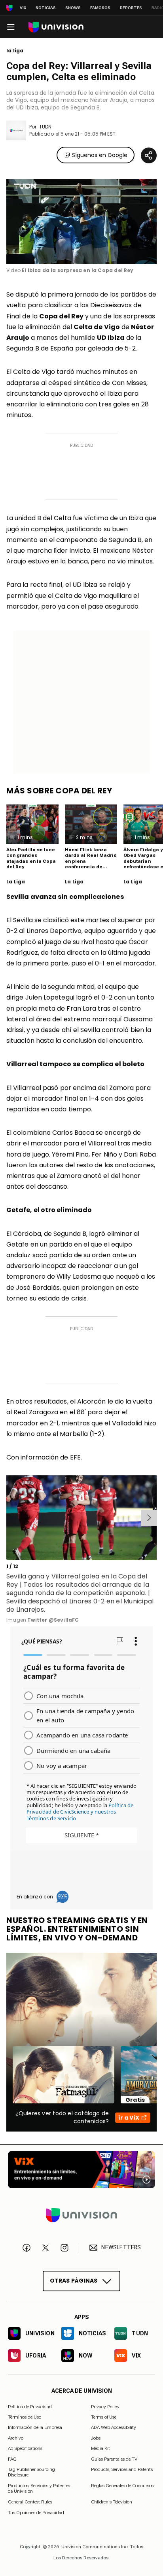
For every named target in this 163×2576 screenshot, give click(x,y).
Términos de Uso (25, 2417)
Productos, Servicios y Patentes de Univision (39, 2488)
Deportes (131, 8)
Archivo (16, 2438)
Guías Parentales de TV (114, 2459)
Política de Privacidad (30, 2407)
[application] (81, 222)
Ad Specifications (25, 2448)
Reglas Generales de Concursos (122, 2486)
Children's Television (112, 2502)
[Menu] (11, 27)
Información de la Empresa (35, 2428)
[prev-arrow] (8, 1518)
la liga (15, 51)
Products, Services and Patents (122, 2469)
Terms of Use (104, 2417)
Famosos (100, 8)
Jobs (96, 2438)
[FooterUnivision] (81, 2215)
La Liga (16, 882)
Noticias (46, 8)
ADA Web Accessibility (114, 2428)
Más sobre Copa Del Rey (59, 791)
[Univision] (56, 27)
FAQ (12, 2459)
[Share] (149, 155)
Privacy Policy (105, 2407)
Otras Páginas (74, 2281)
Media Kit (100, 2448)
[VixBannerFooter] (81, 2170)
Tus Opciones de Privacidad (36, 2513)
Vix (23, 8)
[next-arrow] (149, 1518)
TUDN (45, 127)
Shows (73, 8)
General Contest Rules (30, 2502)
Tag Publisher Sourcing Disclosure (31, 2472)
